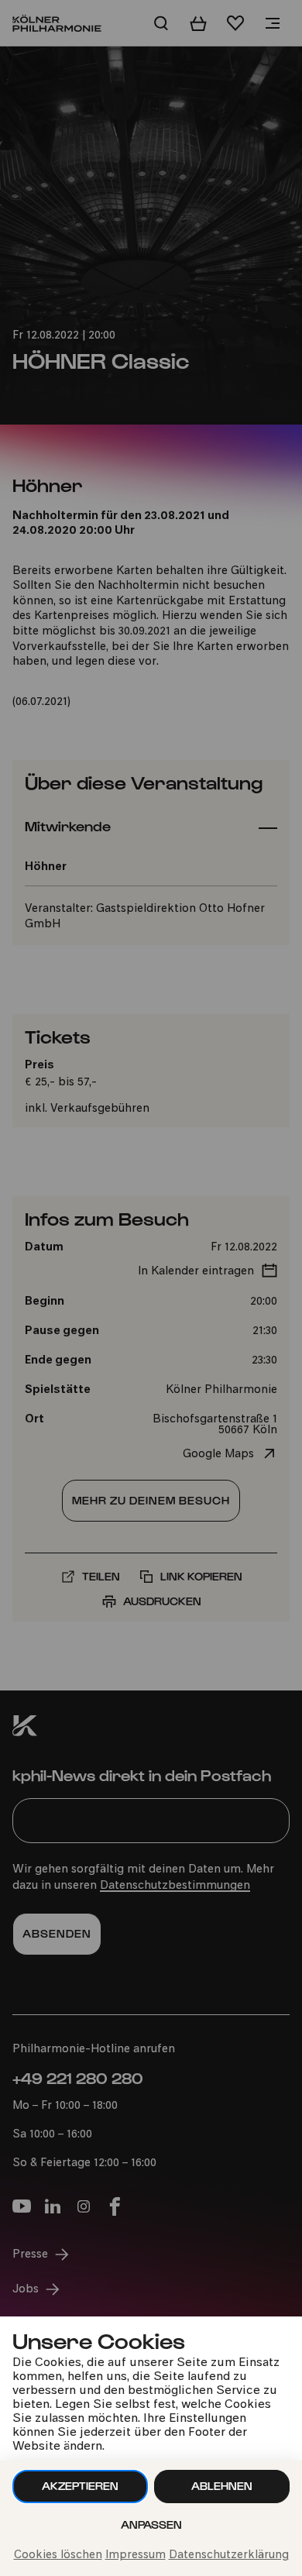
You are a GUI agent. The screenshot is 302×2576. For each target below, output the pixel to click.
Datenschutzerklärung (229, 2555)
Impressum (136, 2555)
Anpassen (151, 2524)
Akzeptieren (80, 2486)
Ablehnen (222, 2486)
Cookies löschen (58, 2555)
